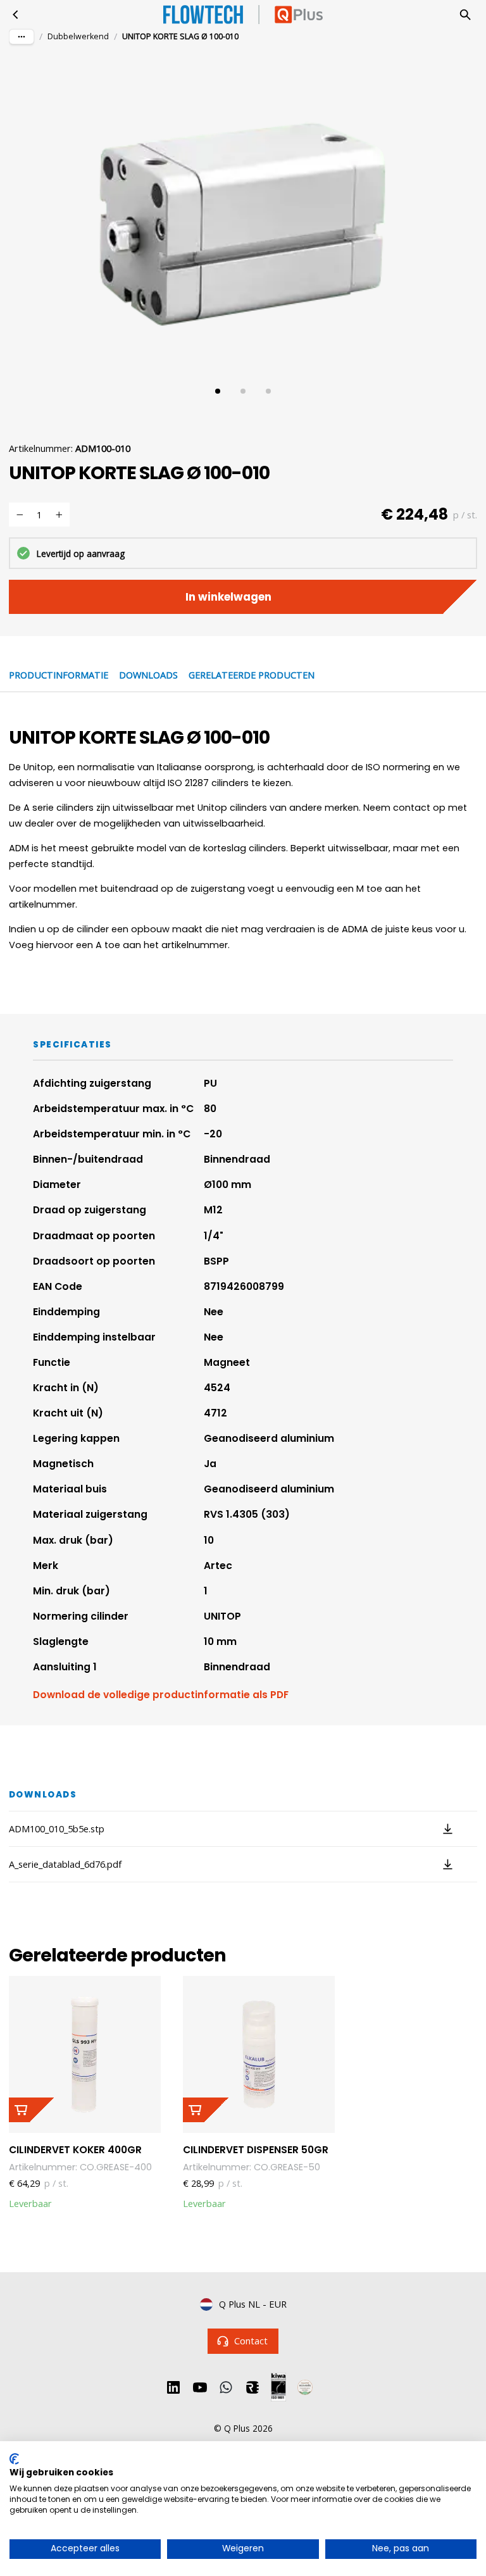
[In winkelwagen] (32, 2110)
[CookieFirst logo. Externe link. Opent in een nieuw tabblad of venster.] (14, 2459)
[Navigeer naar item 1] (218, 391)
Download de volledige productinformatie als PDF (161, 1695)
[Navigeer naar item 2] (243, 391)
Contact (251, 2341)
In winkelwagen (228, 597)
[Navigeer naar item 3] (268, 391)
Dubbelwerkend (78, 36)
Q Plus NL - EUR (253, 2304)
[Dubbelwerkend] (16, 15)
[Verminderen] (20, 515)
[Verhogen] (59, 515)
